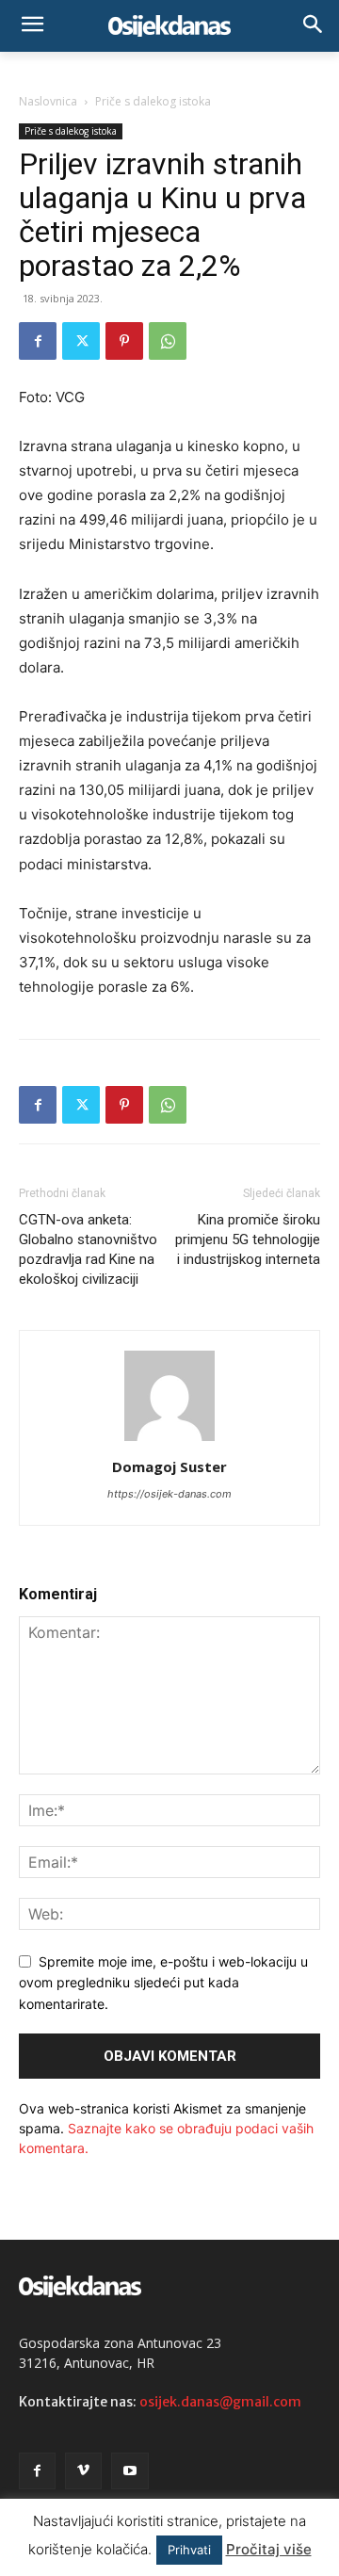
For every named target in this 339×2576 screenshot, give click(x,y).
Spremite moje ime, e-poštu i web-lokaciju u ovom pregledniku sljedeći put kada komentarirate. (163, 1983)
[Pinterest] (124, 341)
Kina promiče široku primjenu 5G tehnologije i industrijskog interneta (248, 1239)
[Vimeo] (83, 2471)
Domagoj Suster (169, 1466)
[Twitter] (81, 341)
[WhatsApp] (168, 341)
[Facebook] (38, 341)
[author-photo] (169, 1441)
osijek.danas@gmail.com (220, 2402)
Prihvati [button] (189, 2550)
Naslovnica (48, 101)
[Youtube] (129, 2471)
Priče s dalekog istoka (153, 101)
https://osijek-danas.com (169, 1494)
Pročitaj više (269, 2549)
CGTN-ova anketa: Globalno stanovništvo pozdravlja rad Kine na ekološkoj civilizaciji (88, 1249)
